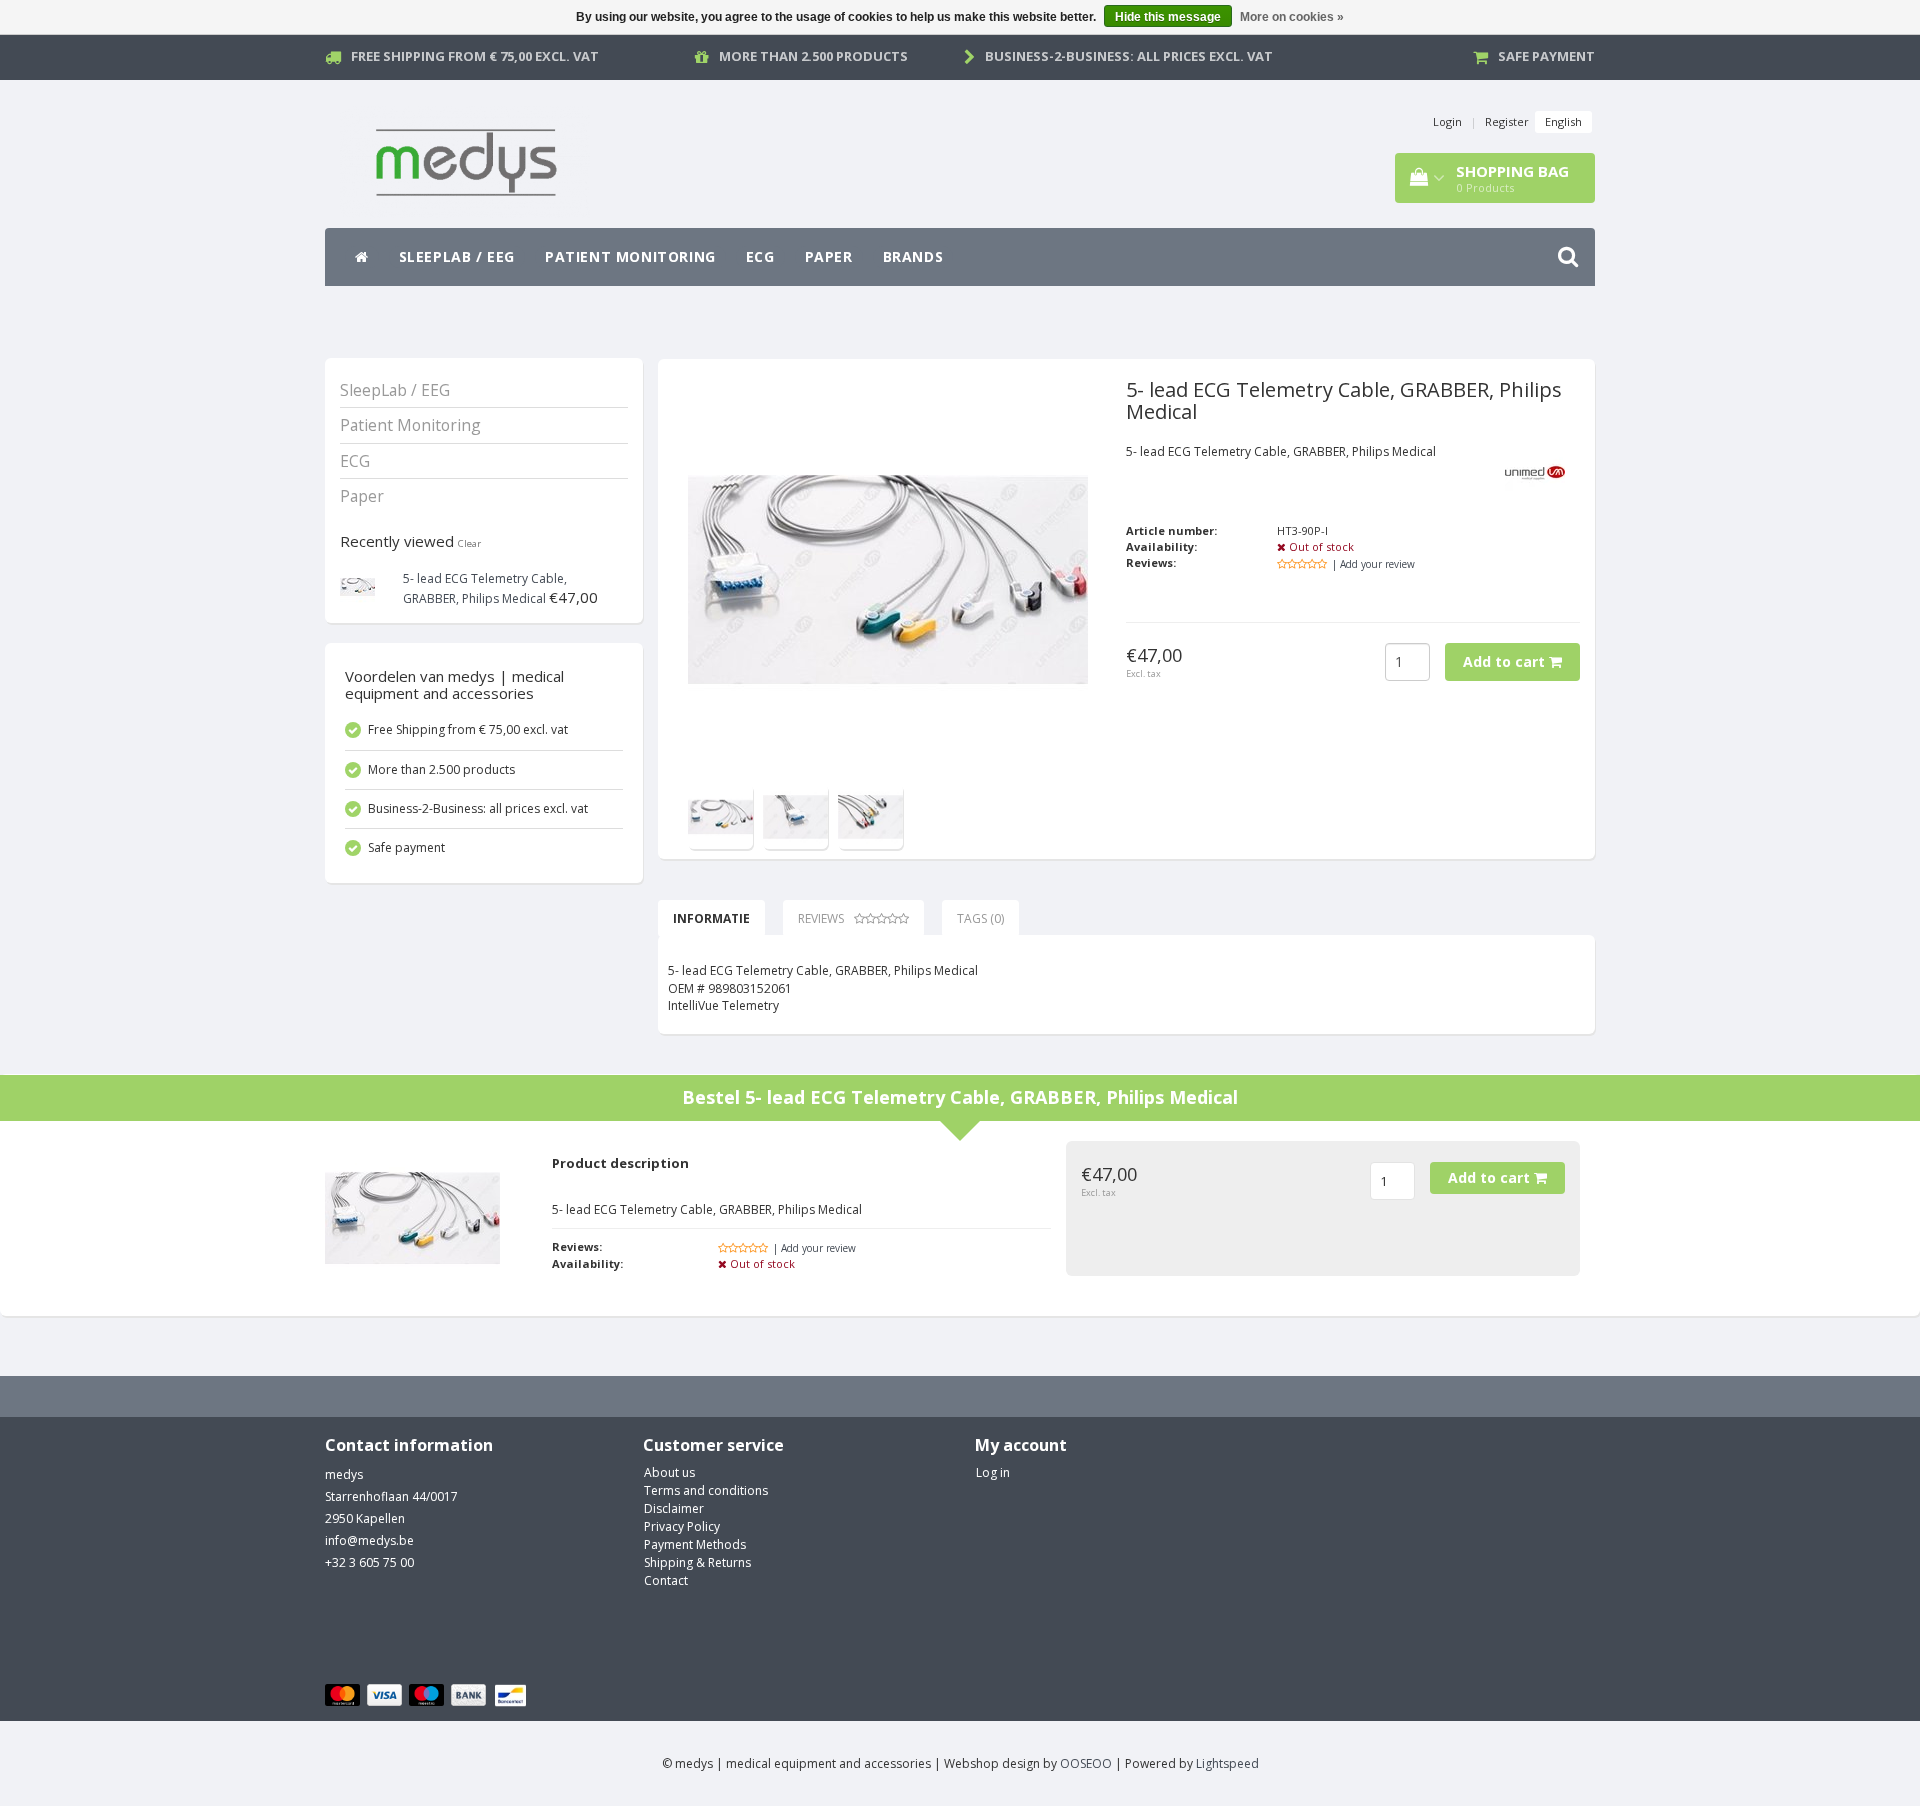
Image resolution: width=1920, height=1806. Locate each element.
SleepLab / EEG (457, 256)
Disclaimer (674, 1508)
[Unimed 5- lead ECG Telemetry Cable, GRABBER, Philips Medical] (357, 585)
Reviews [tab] (821, 918)
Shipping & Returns (697, 1562)
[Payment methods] (428, 1696)
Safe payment (1546, 56)
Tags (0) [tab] (980, 918)
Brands (913, 256)
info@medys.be (369, 1540)
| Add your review (1373, 564)
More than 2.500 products (813, 56)
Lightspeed (1227, 1763)
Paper (829, 256)
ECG (760, 256)
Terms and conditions (706, 1490)
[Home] (362, 257)
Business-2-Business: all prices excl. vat (1129, 56)
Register (1507, 121)
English (1563, 121)
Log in (993, 1472)
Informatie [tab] (711, 918)
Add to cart (1506, 661)
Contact (666, 1580)
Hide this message (1168, 17)
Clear (469, 543)
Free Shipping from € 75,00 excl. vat (475, 56)
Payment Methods (695, 1544)
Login (1447, 121)
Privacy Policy (682, 1526)
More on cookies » (1292, 17)
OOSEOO (1086, 1763)
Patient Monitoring (630, 256)
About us (669, 1472)
